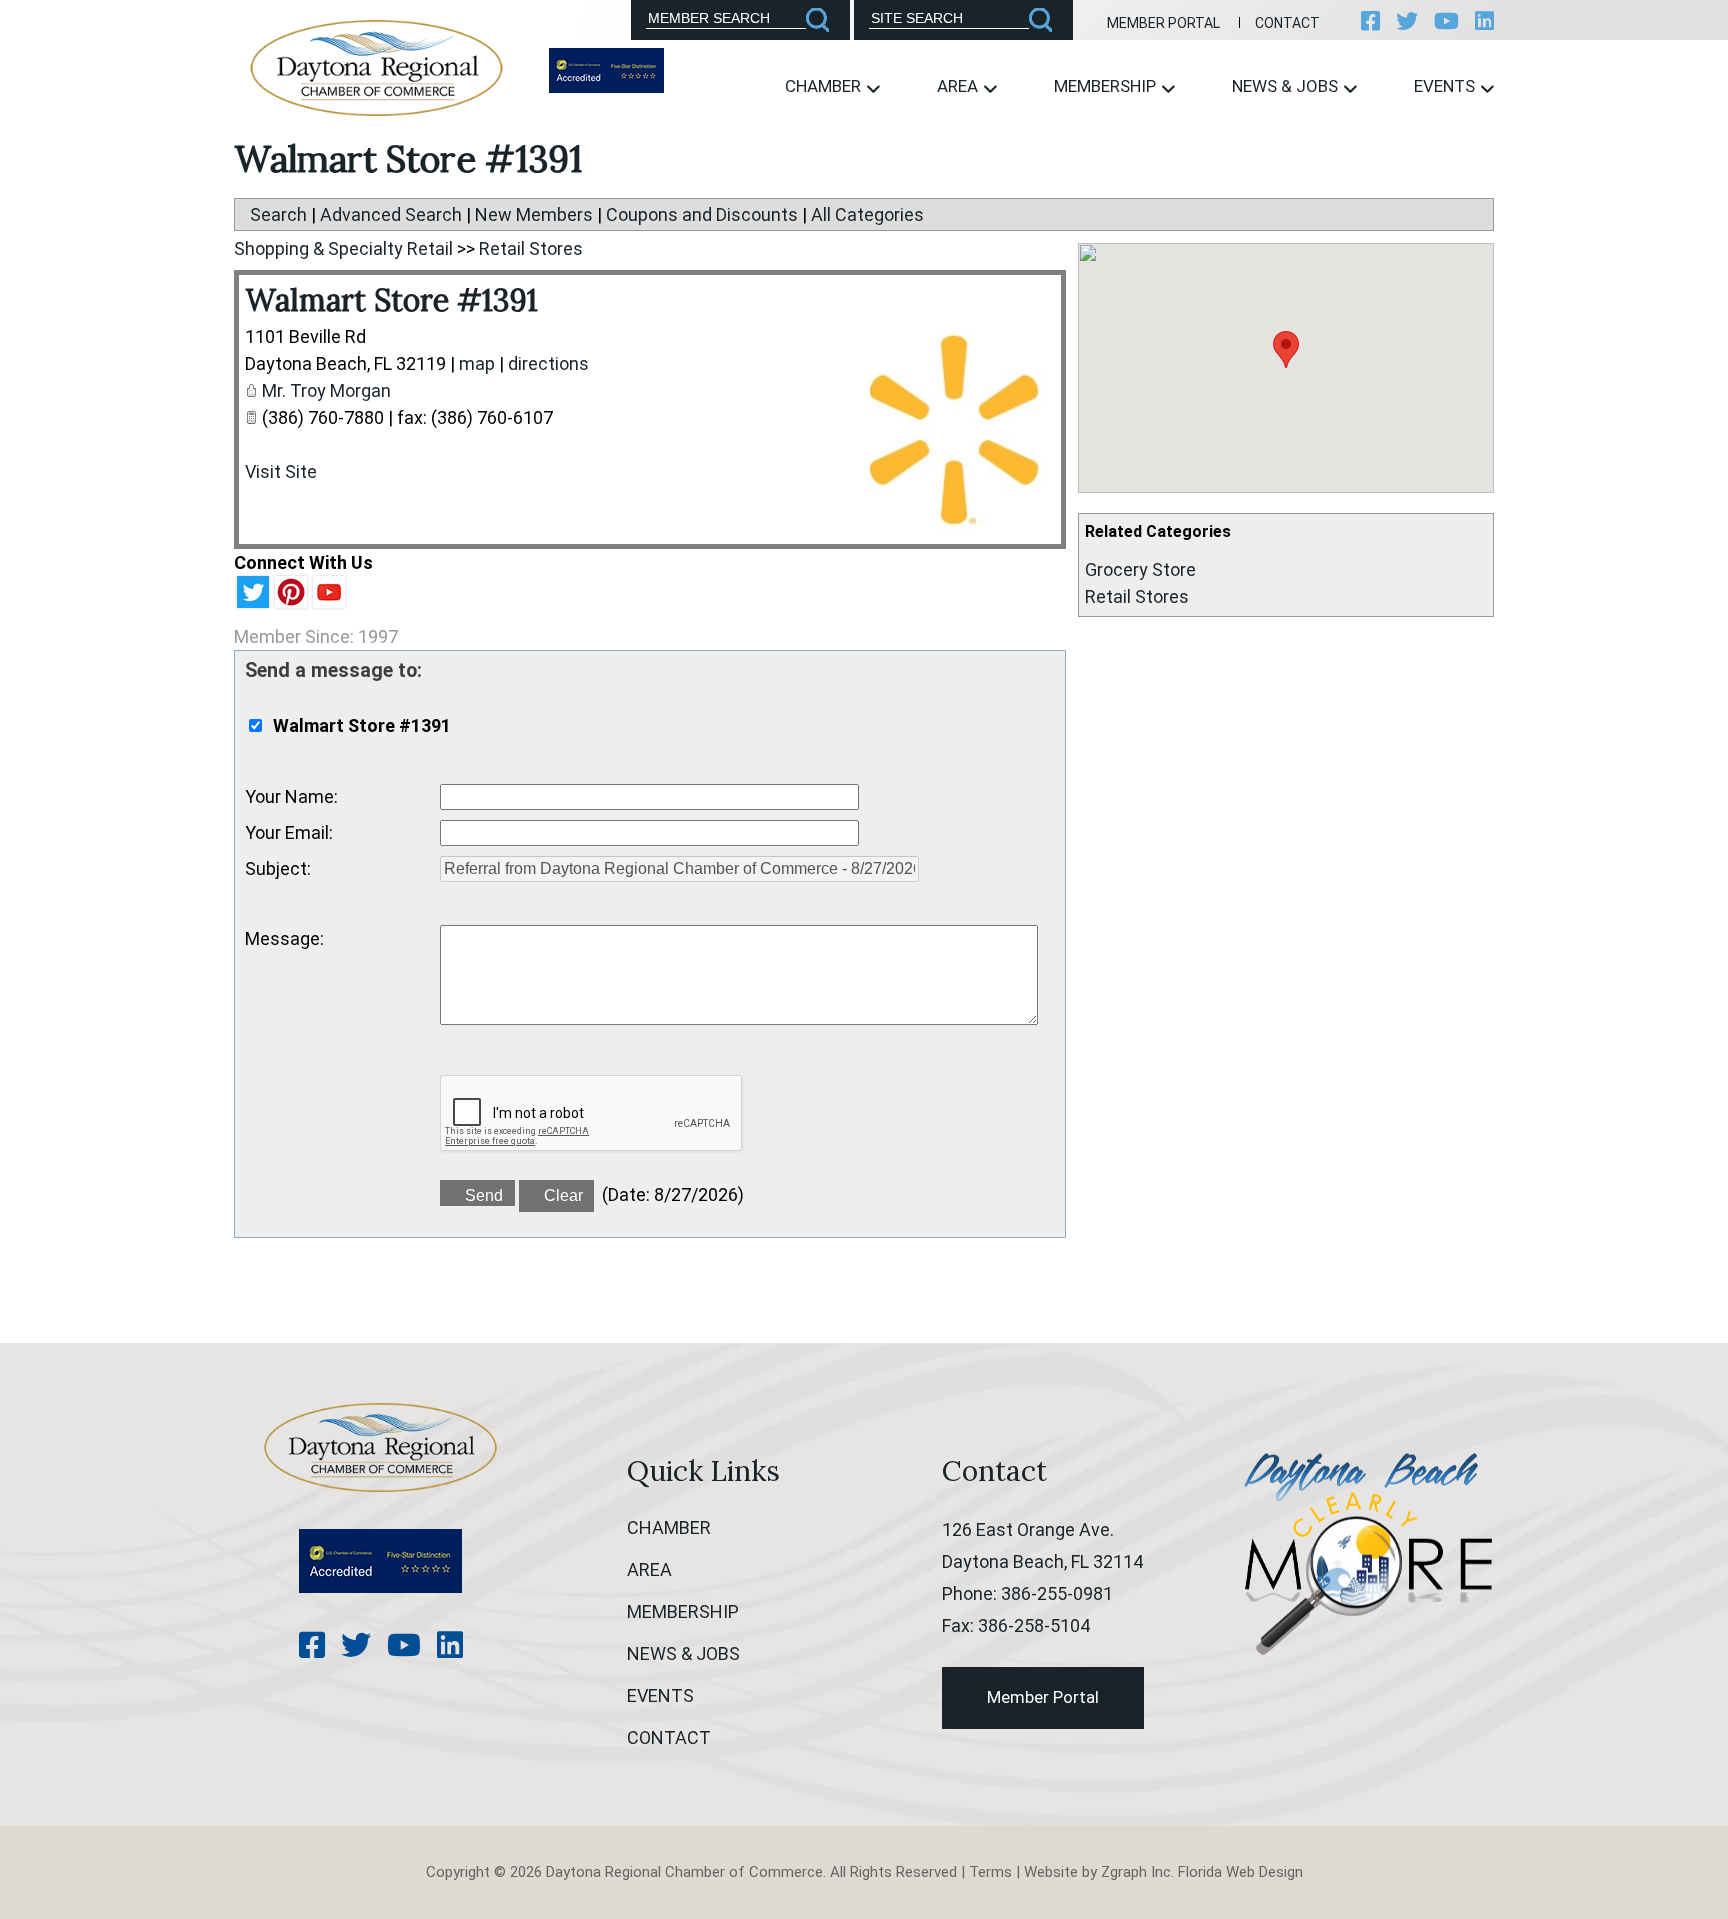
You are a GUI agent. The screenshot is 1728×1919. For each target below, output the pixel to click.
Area (959, 86)
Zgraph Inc (1136, 1872)
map (477, 363)
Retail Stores (1137, 596)
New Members (534, 214)
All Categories (867, 214)
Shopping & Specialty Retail (343, 248)
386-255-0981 (1057, 1593)
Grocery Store (1140, 569)
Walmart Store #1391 (391, 300)
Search (278, 214)
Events (1446, 86)
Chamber (825, 86)
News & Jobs (1287, 86)
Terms (990, 1872)
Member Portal (1163, 23)
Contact (1287, 23)
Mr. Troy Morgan (326, 390)
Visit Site (281, 471)
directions (548, 363)
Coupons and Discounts (702, 214)
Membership (1107, 86)
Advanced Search (391, 214)
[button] (1286, 349)
